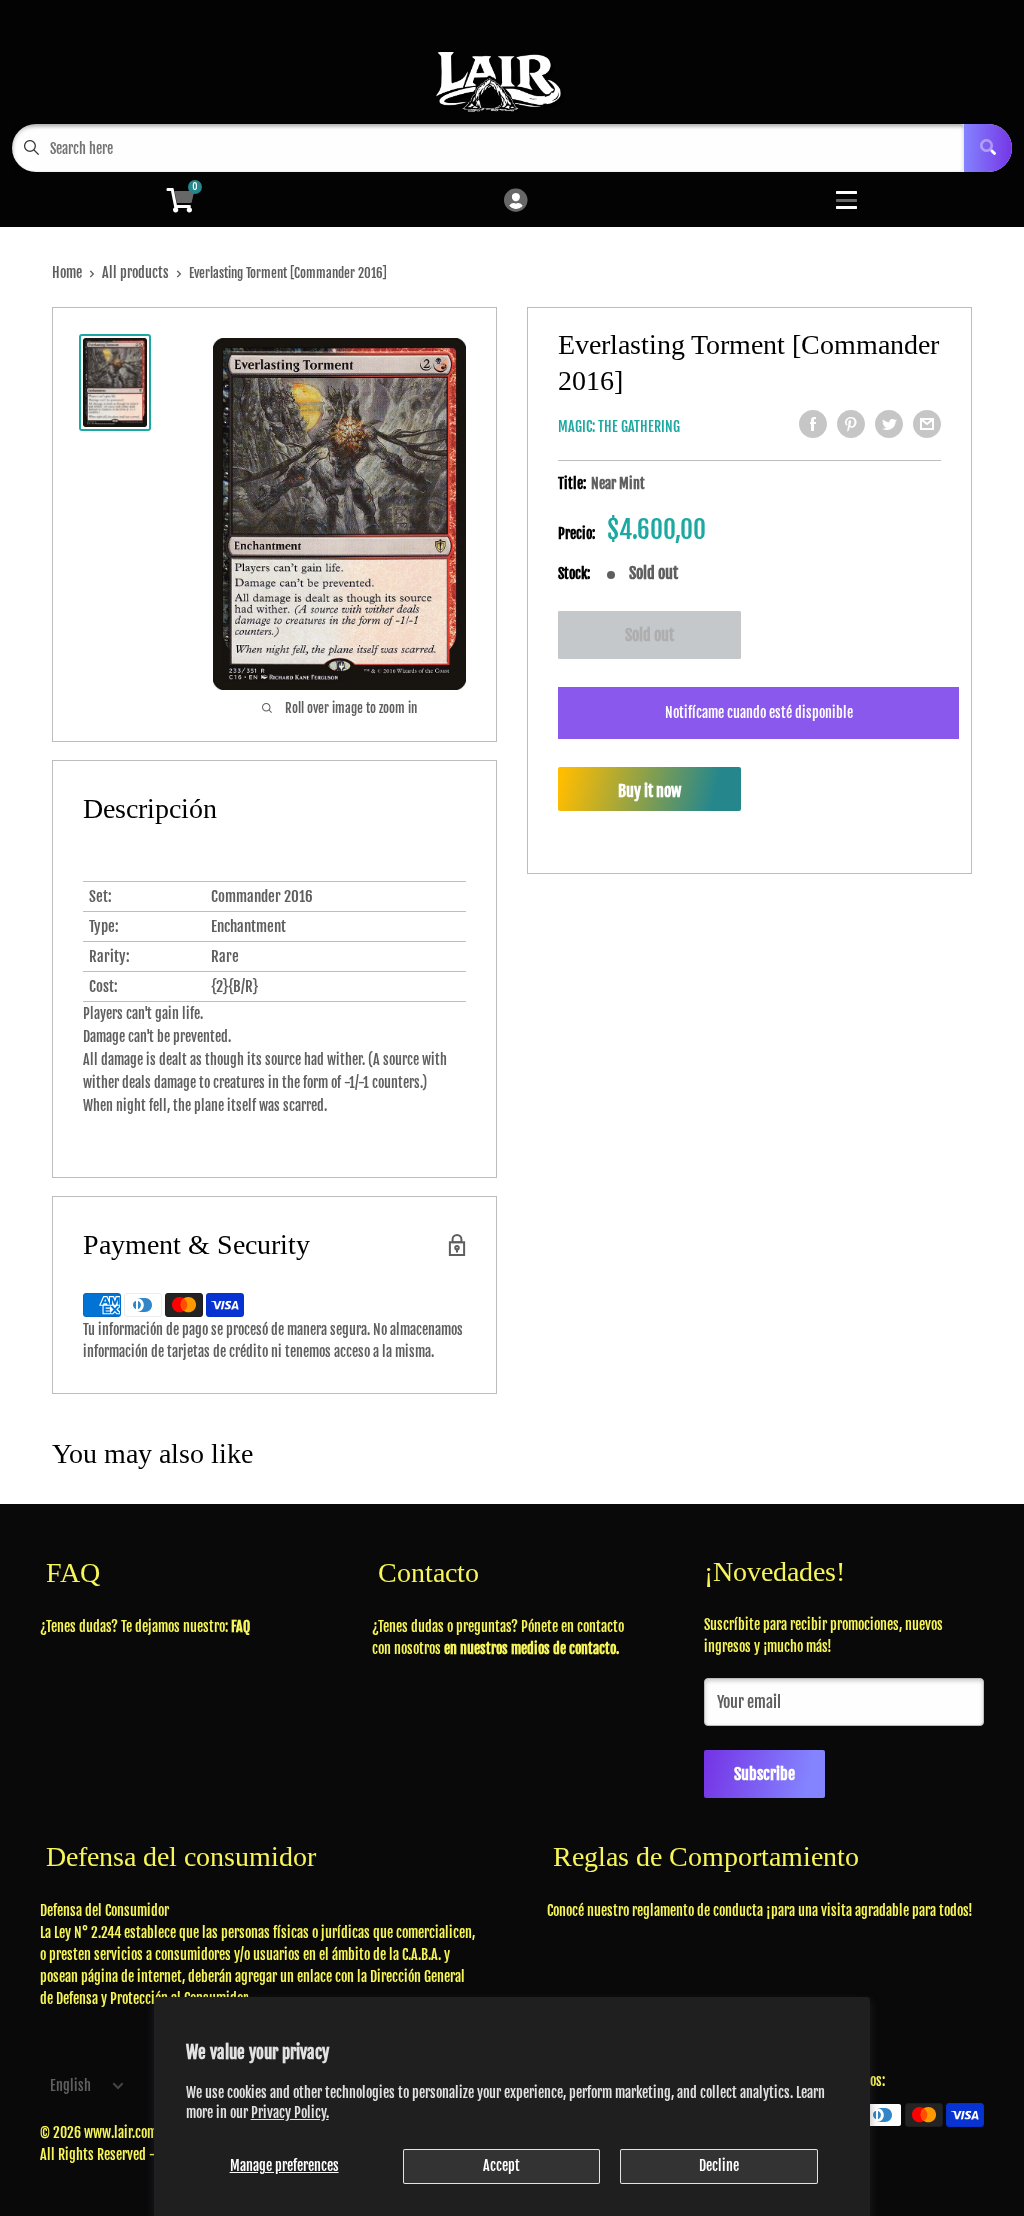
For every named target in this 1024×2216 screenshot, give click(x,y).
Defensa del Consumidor (104, 1910)
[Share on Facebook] (813, 424)
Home (67, 272)
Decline (719, 2165)
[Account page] (515, 201)
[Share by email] (927, 424)
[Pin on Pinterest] (851, 424)
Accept (501, 2165)
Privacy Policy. (290, 2112)
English (70, 2085)
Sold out (649, 635)
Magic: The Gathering (619, 426)
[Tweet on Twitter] (889, 424)
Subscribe (764, 1774)
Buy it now (649, 791)
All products (135, 272)
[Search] (988, 148)
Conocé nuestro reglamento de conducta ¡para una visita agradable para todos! (760, 1910)
